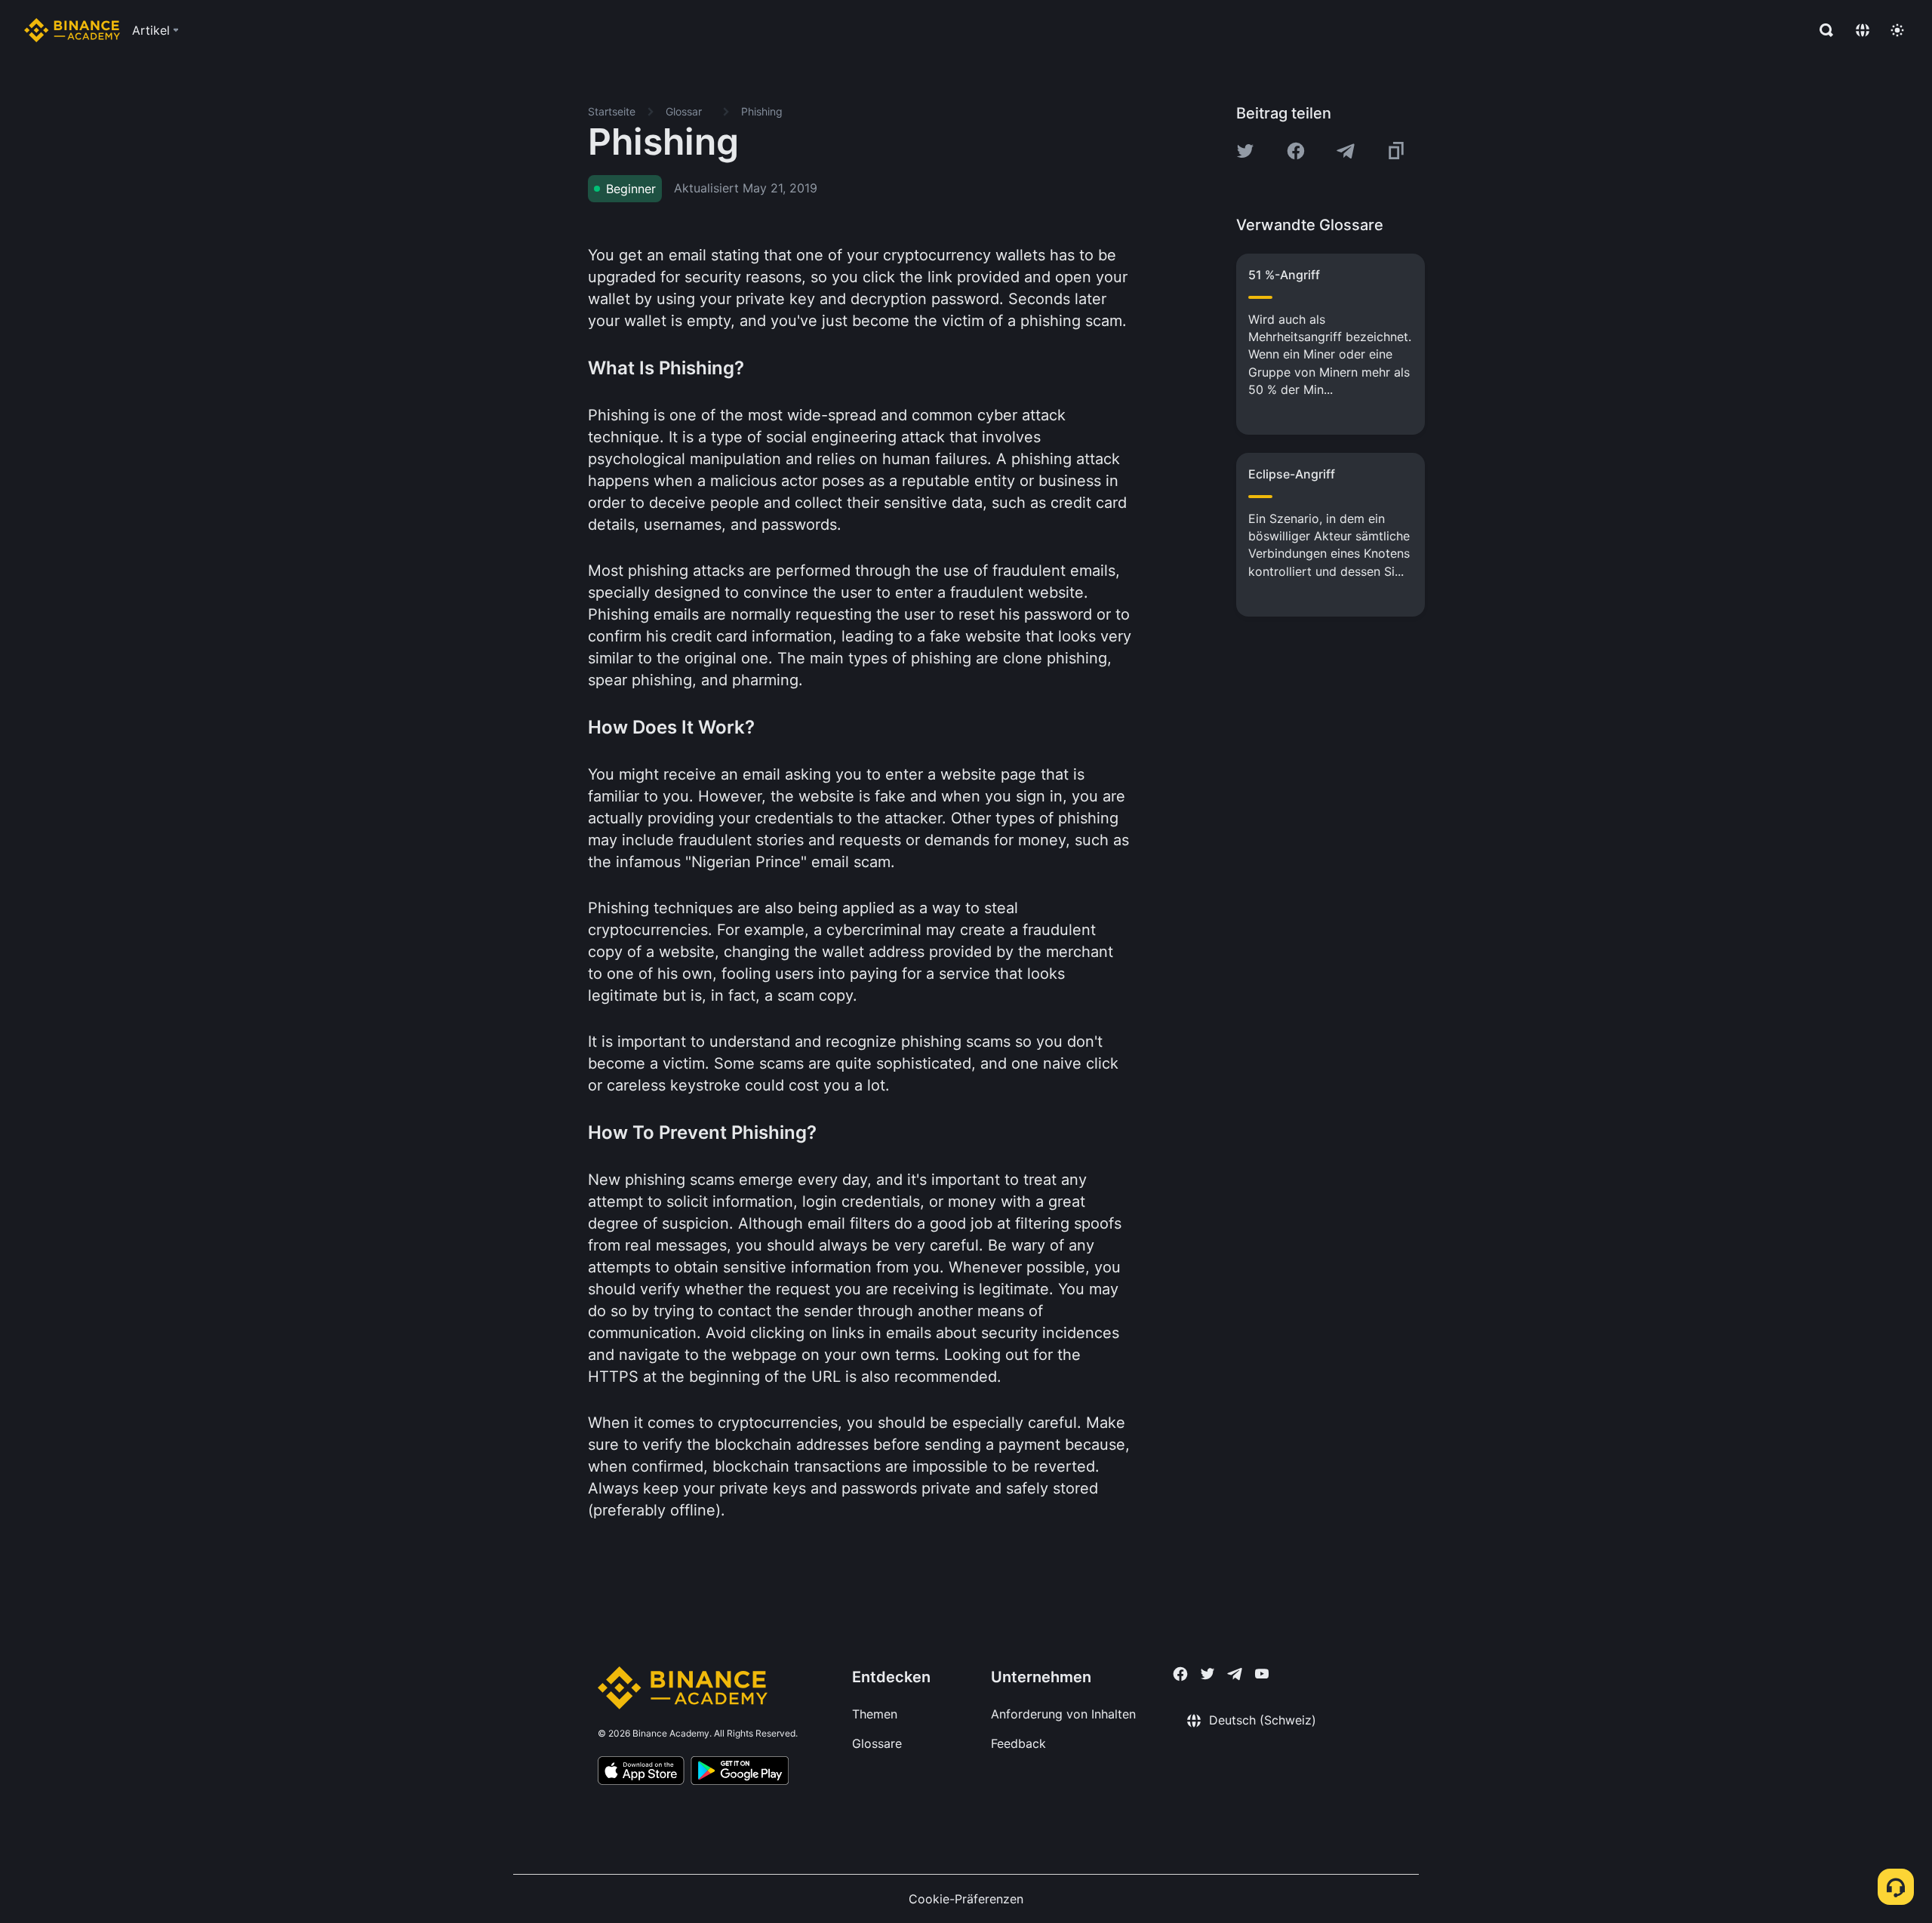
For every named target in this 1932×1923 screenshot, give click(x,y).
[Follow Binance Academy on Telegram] (1235, 1674)
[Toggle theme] (1897, 30)
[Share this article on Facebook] (1296, 151)
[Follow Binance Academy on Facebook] (1180, 1674)
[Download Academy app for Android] (740, 1773)
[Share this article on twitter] (1245, 151)
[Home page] (72, 30)
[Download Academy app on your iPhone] (641, 1773)
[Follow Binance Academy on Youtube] (1262, 1674)
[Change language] (1863, 30)
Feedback (1018, 1743)
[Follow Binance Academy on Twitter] (1207, 1674)
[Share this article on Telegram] (1346, 151)
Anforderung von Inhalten (1063, 1714)
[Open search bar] (1822, 30)
